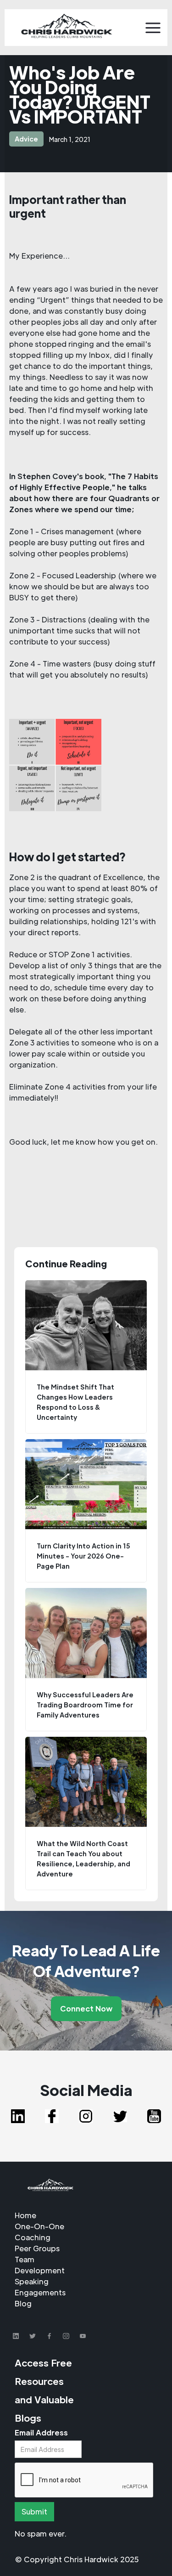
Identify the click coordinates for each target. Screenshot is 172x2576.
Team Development (40, 2265)
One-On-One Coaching (39, 2232)
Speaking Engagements (40, 2287)
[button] (153, 28)
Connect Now (86, 2008)
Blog (23, 2303)
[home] (67, 28)
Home (25, 2215)
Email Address (41, 2432)
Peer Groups (37, 2248)
